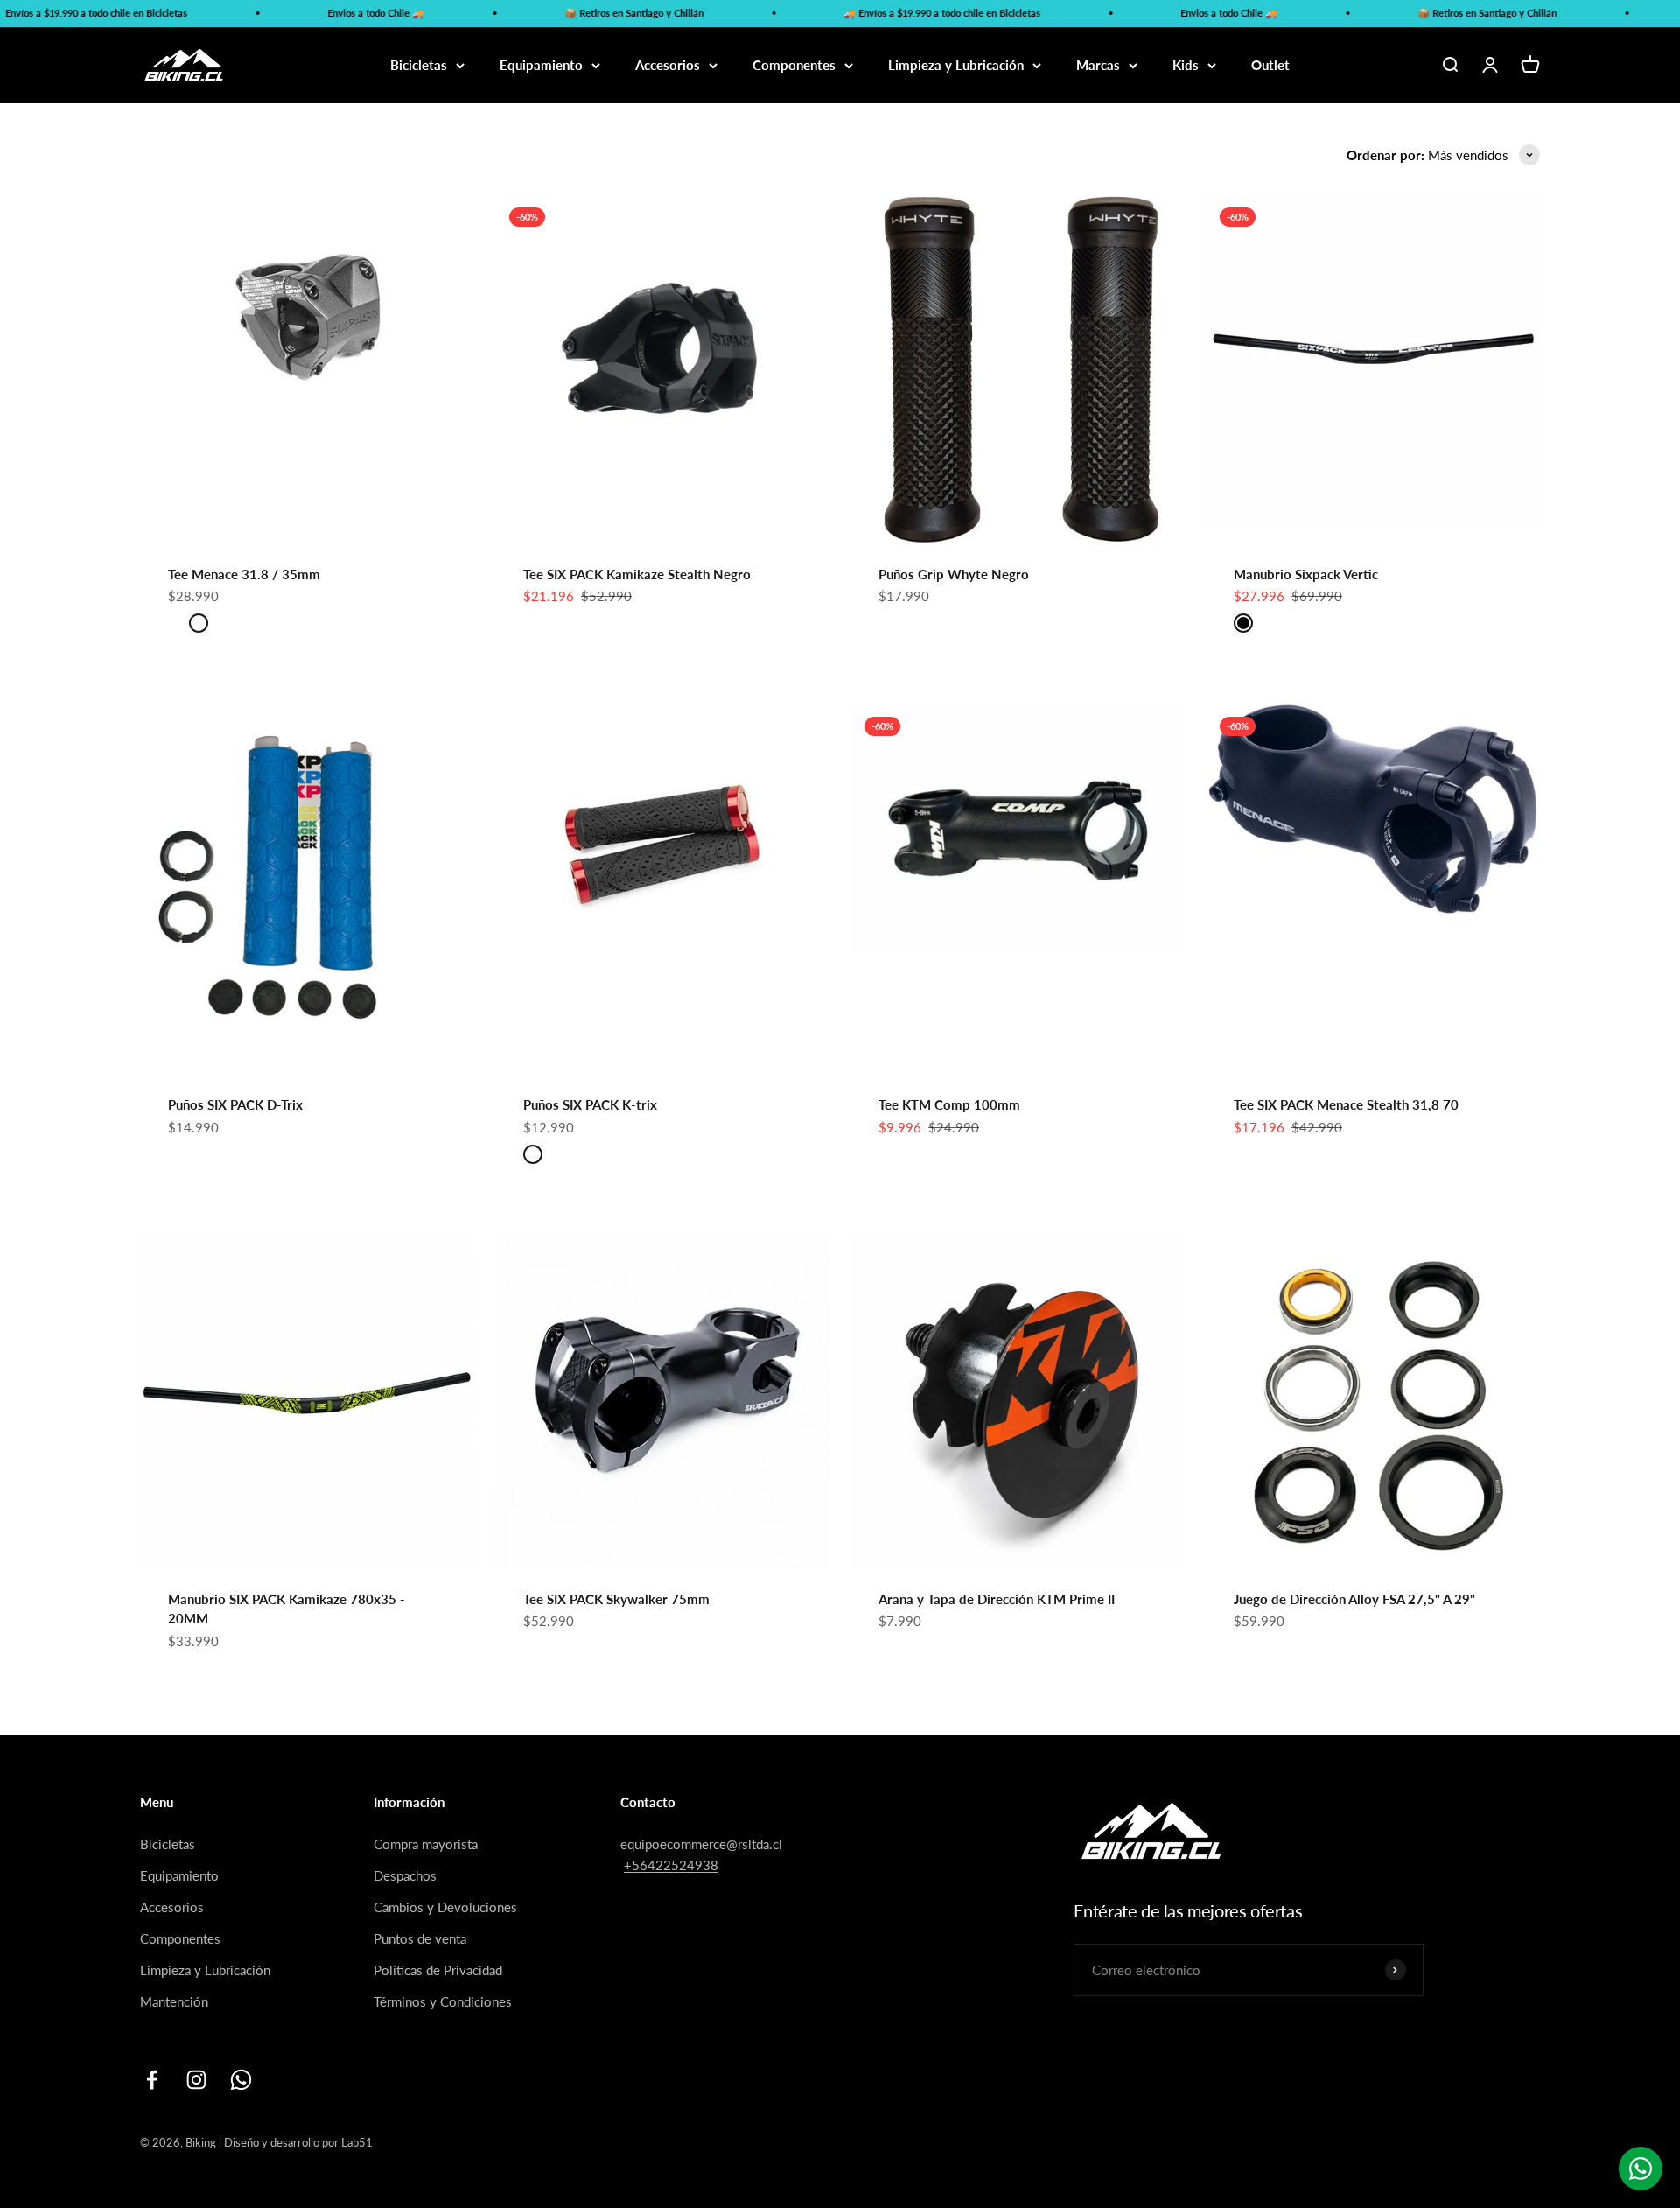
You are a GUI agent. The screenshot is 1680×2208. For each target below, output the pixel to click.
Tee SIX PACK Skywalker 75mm (616, 1599)
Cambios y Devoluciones (445, 1907)
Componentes (794, 65)
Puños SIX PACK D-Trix (235, 1104)
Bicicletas (419, 65)
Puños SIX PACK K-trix (590, 1104)
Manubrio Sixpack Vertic (1306, 574)
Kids (1186, 65)
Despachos (405, 1875)
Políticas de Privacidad (438, 1970)
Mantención (174, 2001)
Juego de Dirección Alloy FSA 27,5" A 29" (1354, 1599)
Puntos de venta (420, 1938)
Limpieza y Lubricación (956, 65)
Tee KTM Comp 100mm (949, 1104)
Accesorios (668, 65)
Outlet (1270, 65)
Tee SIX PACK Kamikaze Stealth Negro (637, 574)
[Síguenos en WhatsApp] (241, 2080)
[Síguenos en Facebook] (152, 2080)
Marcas (1098, 65)
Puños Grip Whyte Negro (954, 574)
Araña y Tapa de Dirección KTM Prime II (997, 1599)
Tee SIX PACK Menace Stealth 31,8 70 (1346, 1104)
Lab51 (357, 2142)
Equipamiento (541, 65)
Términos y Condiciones (443, 2001)
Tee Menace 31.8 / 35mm (244, 574)
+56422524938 (671, 1865)
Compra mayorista (426, 1844)
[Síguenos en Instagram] (196, 2080)
